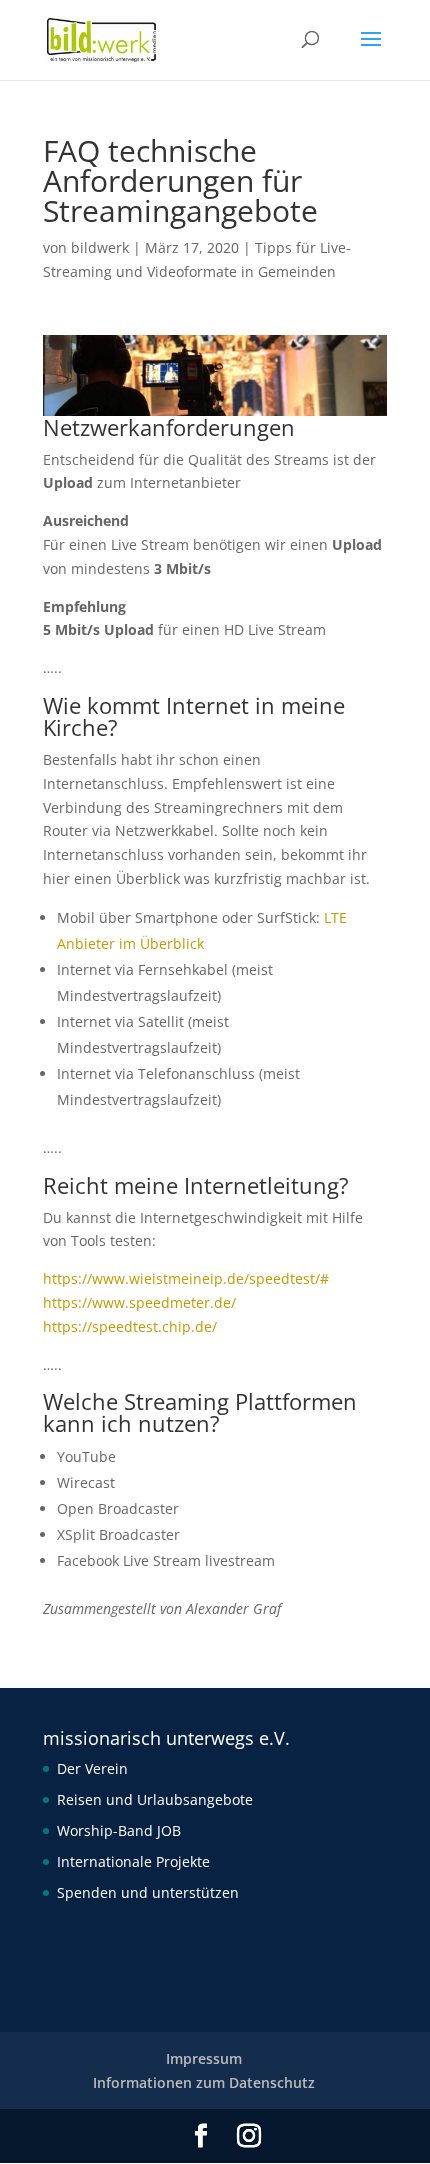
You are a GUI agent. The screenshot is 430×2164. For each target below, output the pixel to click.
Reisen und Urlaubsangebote (155, 1799)
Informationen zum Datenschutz (204, 2082)
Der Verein (92, 1768)
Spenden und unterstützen (148, 1892)
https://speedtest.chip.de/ (130, 1326)
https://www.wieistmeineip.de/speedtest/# (186, 1278)
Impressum (204, 2058)
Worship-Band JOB (119, 1830)
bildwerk (100, 247)
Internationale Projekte (133, 1861)
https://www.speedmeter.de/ (139, 1302)
